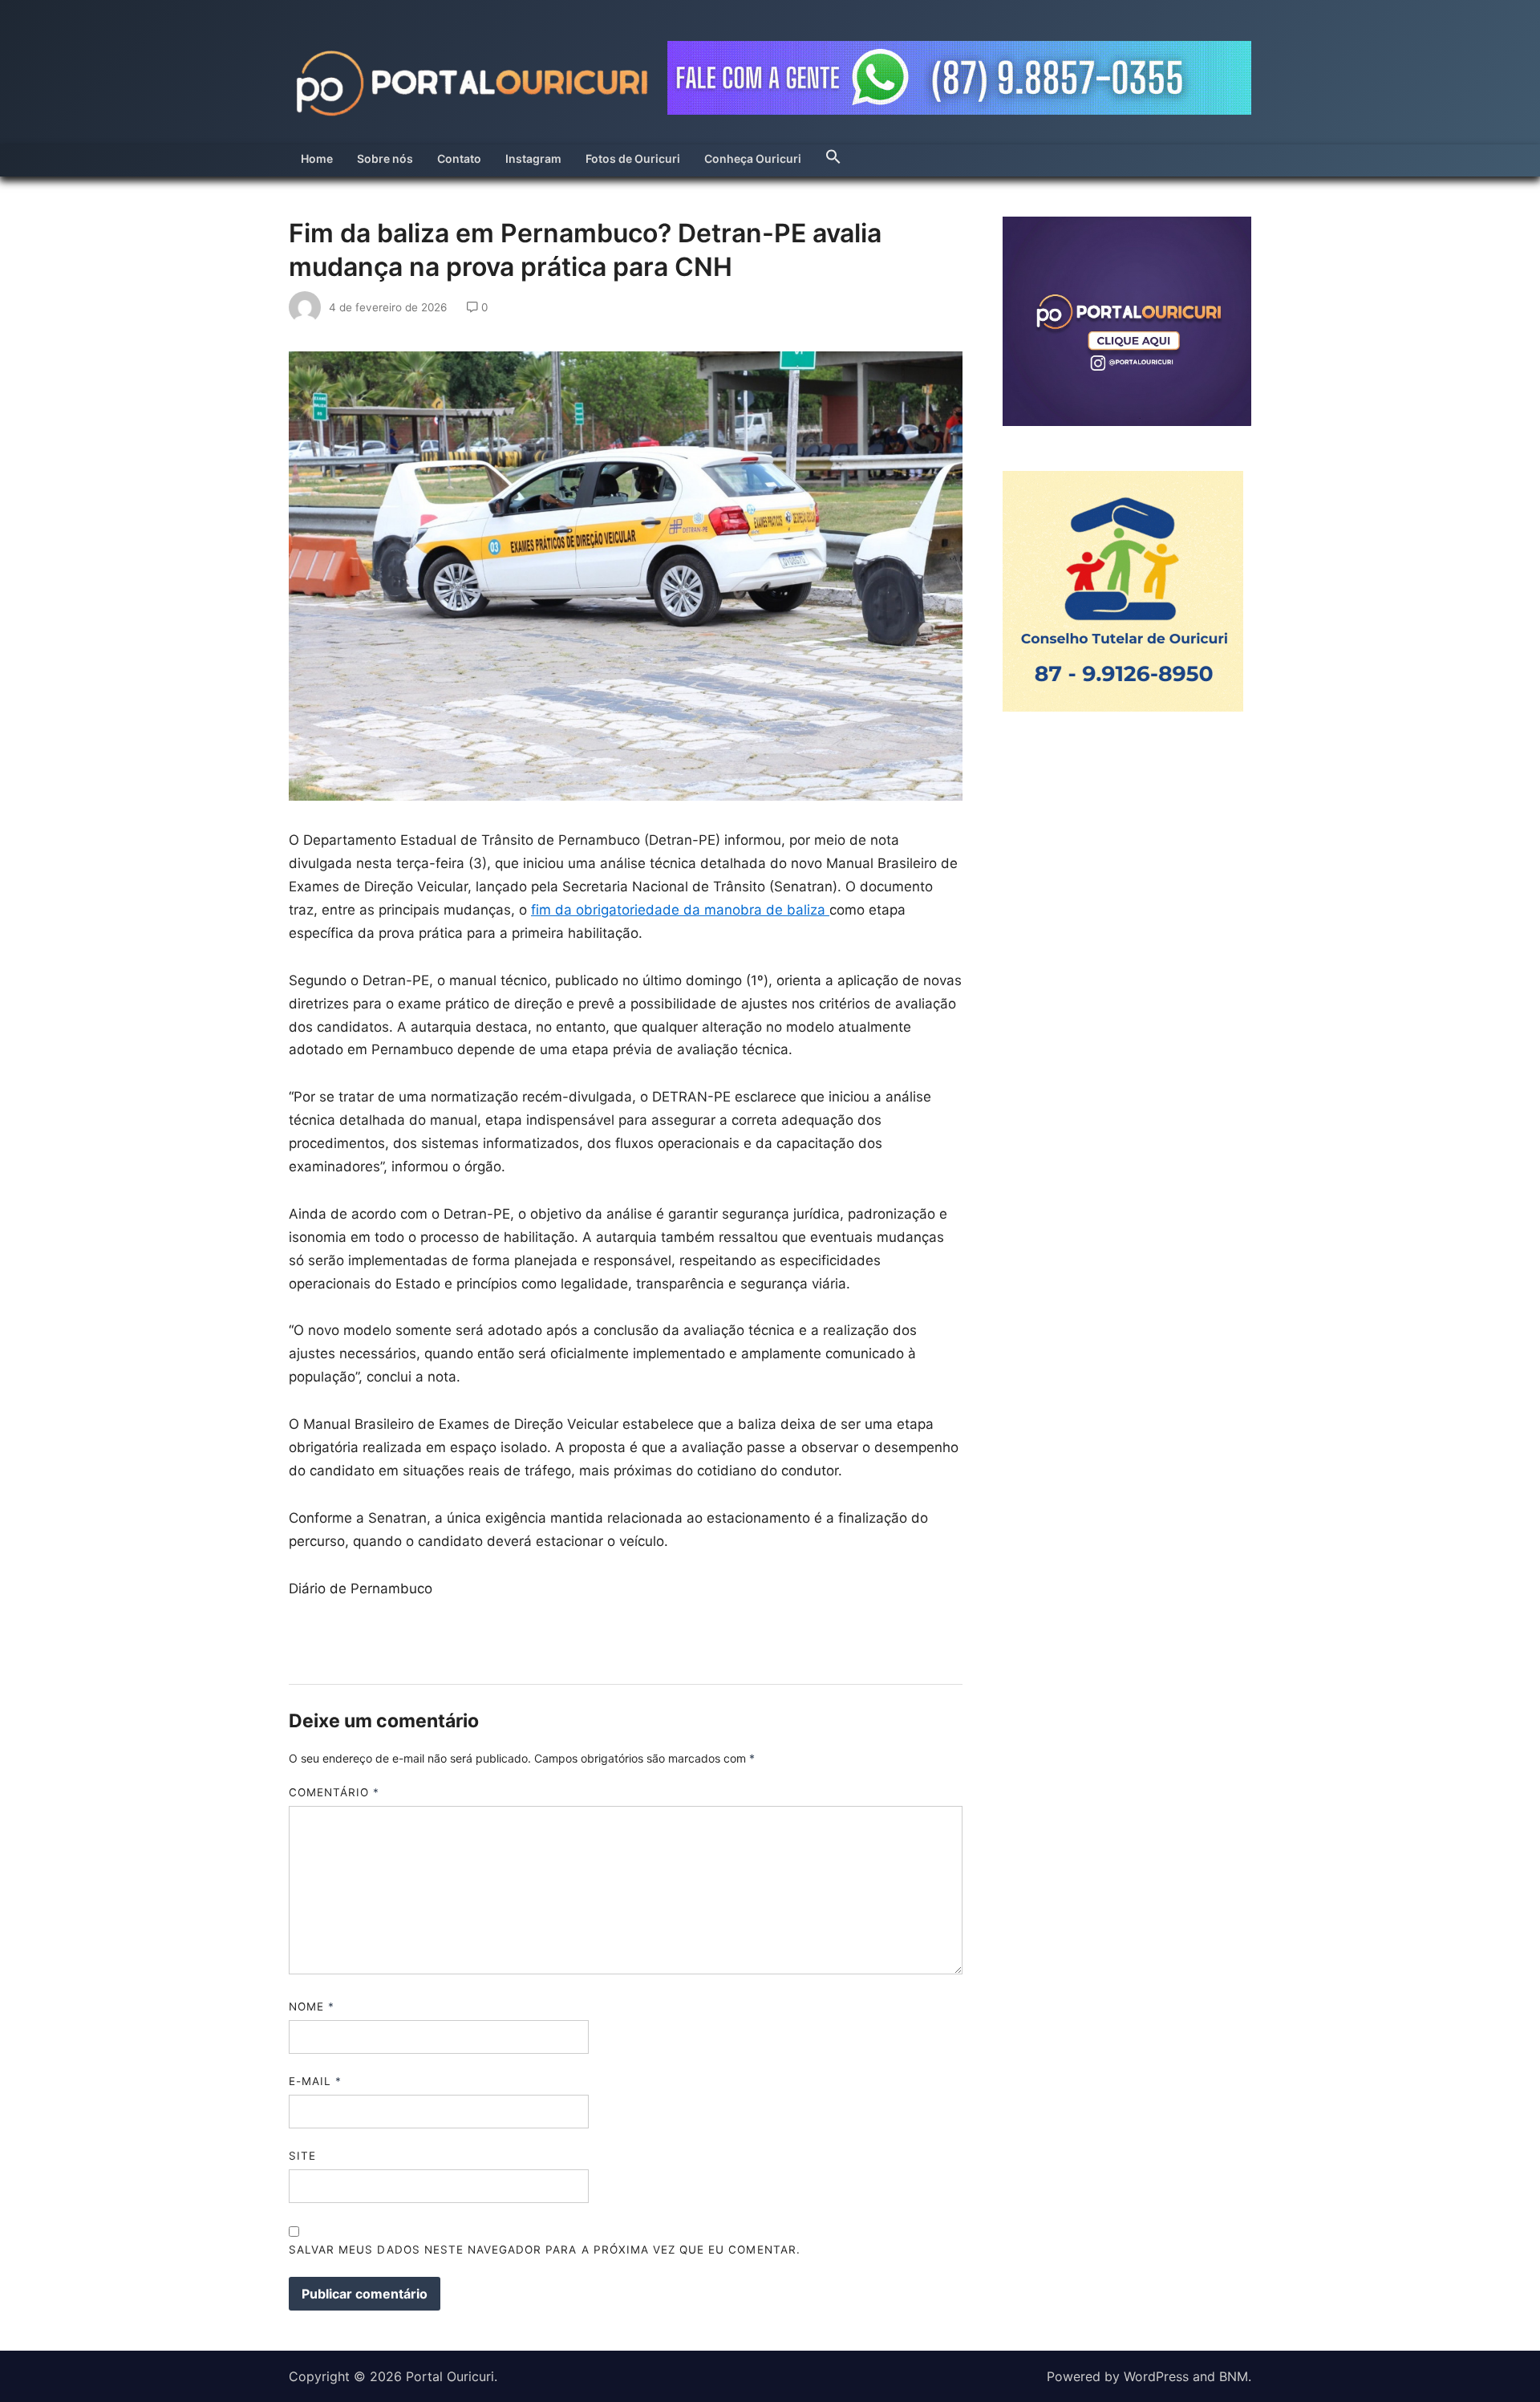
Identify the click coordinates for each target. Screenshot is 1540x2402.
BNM (1234, 2376)
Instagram (533, 158)
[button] (833, 152)
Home (317, 158)
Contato (459, 158)
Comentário (334, 1792)
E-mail (315, 2081)
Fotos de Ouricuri (633, 158)
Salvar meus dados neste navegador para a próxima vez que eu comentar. (545, 2250)
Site (302, 2156)
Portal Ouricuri (450, 2376)
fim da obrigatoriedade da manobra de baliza (680, 910)
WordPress (1156, 2376)
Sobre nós (385, 158)
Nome (312, 2006)
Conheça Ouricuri (753, 158)
